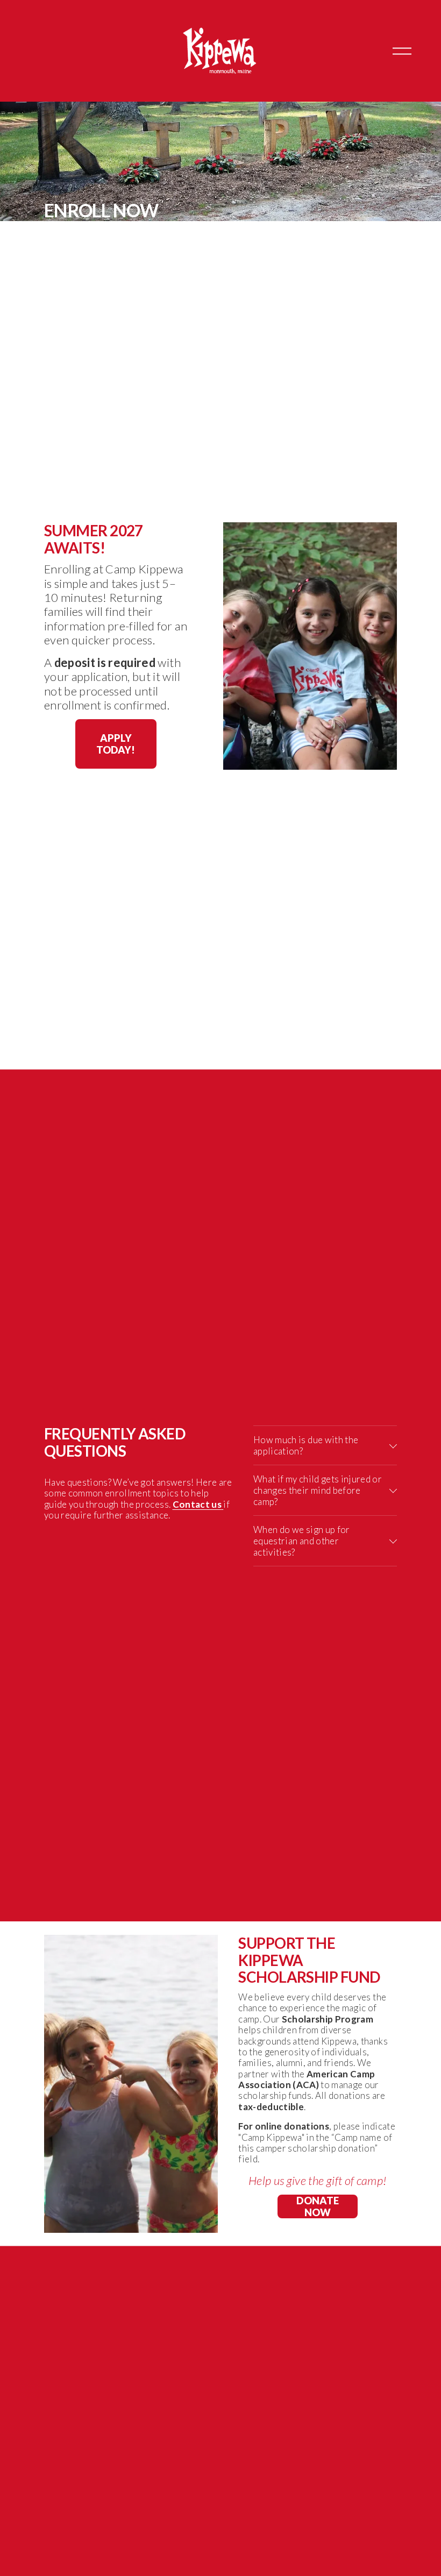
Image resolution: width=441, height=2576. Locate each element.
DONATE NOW (318, 2206)
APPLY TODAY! (116, 744)
